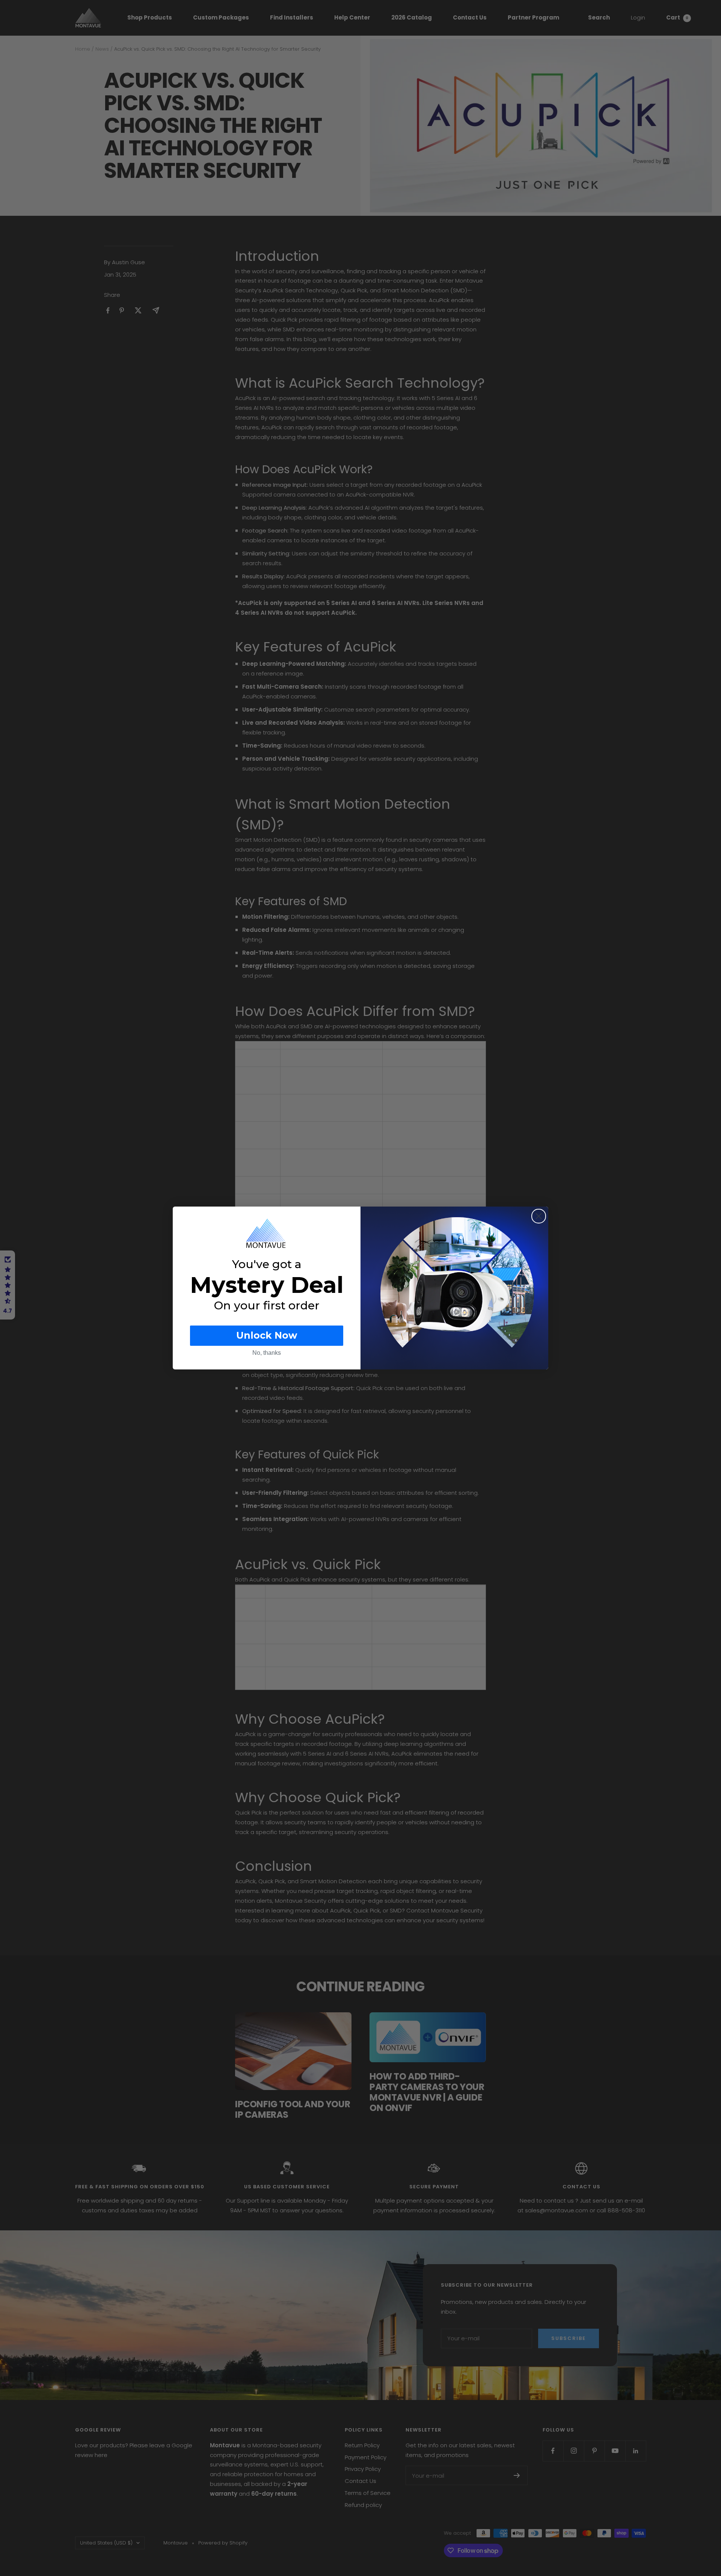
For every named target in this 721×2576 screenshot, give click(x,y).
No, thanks (267, 1353)
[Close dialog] (539, 1216)
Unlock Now (267, 1335)
